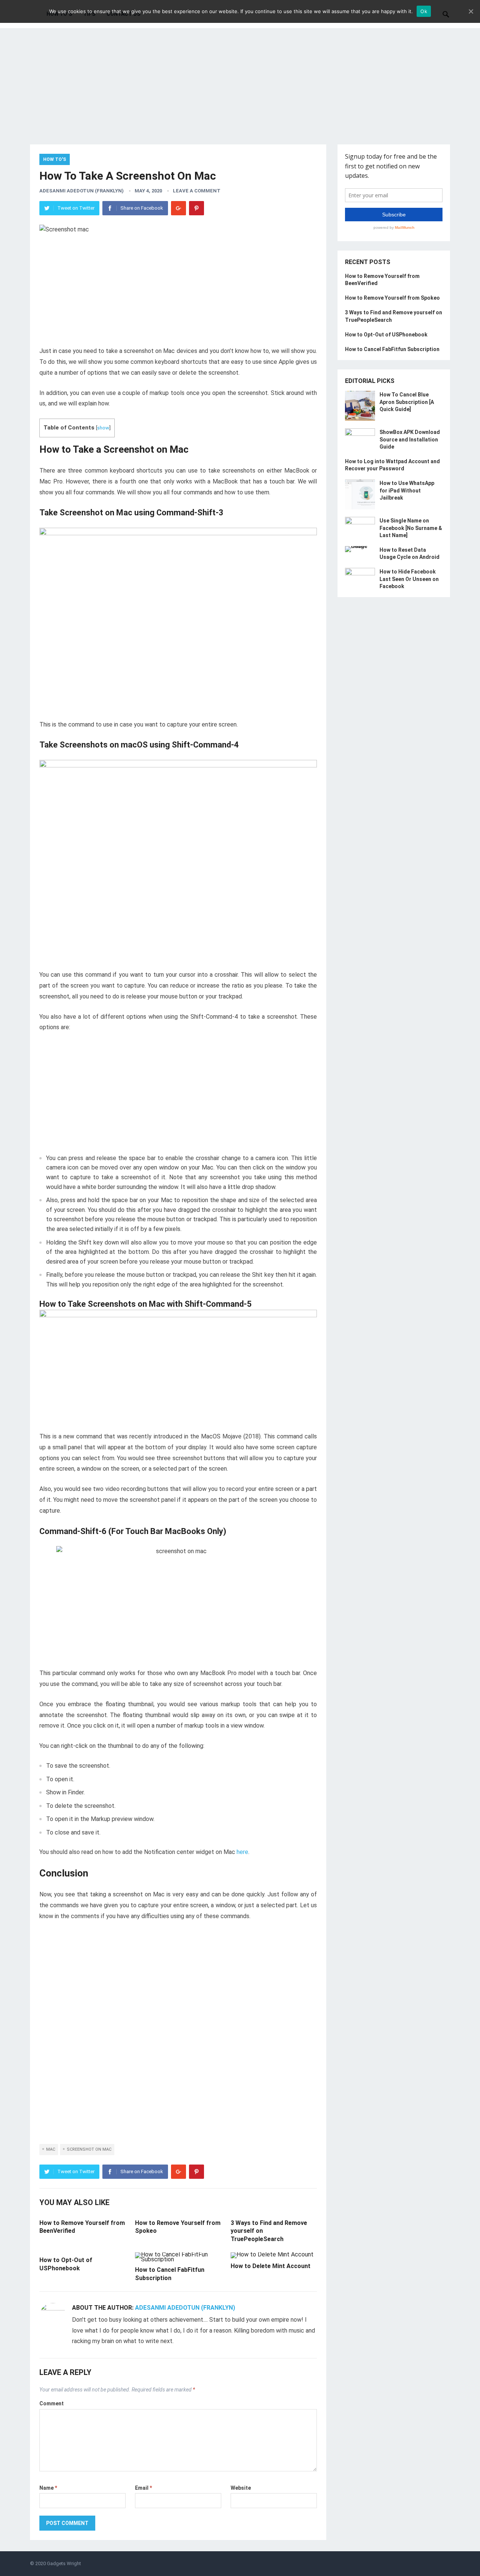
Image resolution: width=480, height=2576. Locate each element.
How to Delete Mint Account (271, 2266)
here (242, 1852)
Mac (51, 2149)
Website (241, 2488)
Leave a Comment (197, 191)
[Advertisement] (240, 92)
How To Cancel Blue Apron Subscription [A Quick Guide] (407, 402)
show (103, 428)
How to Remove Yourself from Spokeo (392, 298)
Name (48, 2488)
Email (143, 2488)
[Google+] (178, 208)
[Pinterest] (196, 208)
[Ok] (471, 11)
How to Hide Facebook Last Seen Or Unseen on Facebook (409, 579)
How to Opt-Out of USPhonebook (386, 335)
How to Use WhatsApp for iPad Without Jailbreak (407, 490)
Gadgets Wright (64, 2563)
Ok (424, 11)
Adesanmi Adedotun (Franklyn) (82, 191)
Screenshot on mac (89, 2149)
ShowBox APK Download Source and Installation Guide (410, 439)
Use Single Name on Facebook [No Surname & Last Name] (411, 528)
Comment (52, 2403)
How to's (55, 159)
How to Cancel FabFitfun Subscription (392, 349)
